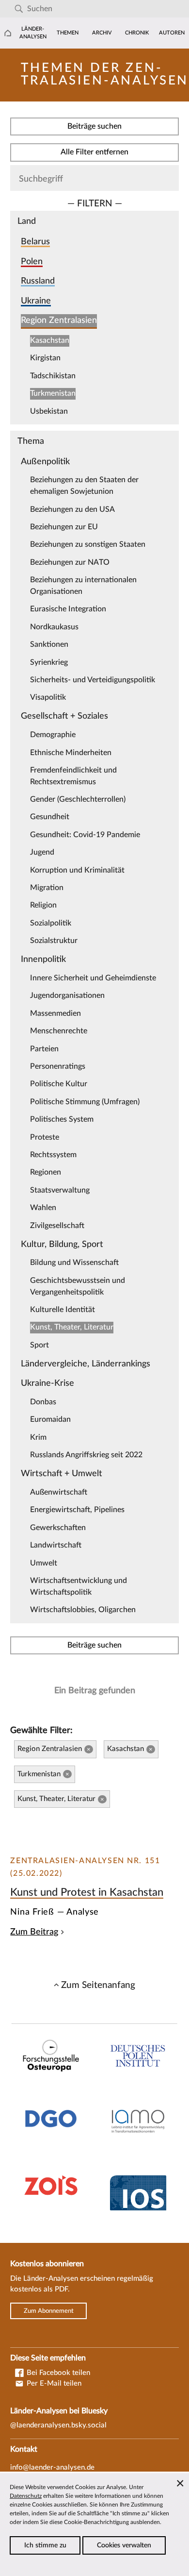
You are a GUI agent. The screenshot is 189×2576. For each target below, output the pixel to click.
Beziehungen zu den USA (72, 509)
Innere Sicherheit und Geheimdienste (93, 978)
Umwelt (44, 1563)
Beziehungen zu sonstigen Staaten (88, 544)
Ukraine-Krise (47, 1383)
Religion (43, 905)
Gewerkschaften (58, 1528)
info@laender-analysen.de (52, 2467)
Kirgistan (45, 358)
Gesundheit (50, 817)
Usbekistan (49, 411)
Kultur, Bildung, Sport (62, 1244)
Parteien (44, 1049)
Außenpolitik (45, 462)
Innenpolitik (43, 959)
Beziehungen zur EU (64, 527)
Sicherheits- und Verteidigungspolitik (93, 680)
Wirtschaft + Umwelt (62, 1473)
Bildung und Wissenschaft (74, 1263)
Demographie (53, 735)
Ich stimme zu (45, 2545)
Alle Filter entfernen (94, 152)
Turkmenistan (53, 393)
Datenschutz (26, 2496)
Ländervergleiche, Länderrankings (86, 1364)
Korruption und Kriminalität (77, 870)
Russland (38, 281)
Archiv (102, 33)
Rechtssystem (53, 1155)
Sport (39, 1345)
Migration (47, 888)
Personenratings (58, 1066)
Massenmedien (55, 1013)
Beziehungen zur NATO (70, 562)
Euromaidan (50, 1419)
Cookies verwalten (124, 2545)
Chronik (137, 33)
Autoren (172, 33)
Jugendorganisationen (67, 995)
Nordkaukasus (54, 627)
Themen (68, 33)
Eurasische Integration (68, 609)
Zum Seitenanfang (98, 1985)
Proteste (45, 1137)
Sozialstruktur (54, 941)
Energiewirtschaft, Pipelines (77, 1510)
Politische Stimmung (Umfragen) (85, 1102)
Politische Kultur (59, 1084)
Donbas (43, 1402)
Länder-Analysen (33, 33)
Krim (38, 1437)
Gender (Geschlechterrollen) (78, 799)
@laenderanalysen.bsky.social (58, 2425)
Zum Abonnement (49, 2311)
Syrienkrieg (49, 662)
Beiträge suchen (94, 126)
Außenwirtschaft (59, 1492)
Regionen (46, 1172)
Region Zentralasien (59, 320)
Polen (32, 261)
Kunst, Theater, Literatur (72, 1327)
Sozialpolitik (51, 923)
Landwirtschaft (56, 1545)
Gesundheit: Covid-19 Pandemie (85, 835)
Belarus (35, 242)
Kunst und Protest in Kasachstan (87, 1892)
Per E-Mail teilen (53, 2383)
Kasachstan (50, 340)
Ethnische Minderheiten (71, 753)
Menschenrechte (59, 1031)
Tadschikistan (53, 376)
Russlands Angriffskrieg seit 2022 (86, 1455)
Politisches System (62, 1119)
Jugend (42, 852)
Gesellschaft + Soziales (64, 716)
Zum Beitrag (34, 1932)
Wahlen (43, 1208)
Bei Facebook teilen (57, 2373)
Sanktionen (49, 644)
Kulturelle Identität (63, 1310)
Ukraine (36, 301)
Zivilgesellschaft (57, 1226)
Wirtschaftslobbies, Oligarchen (83, 1610)
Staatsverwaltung (60, 1190)
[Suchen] (19, 9)
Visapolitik (48, 697)
